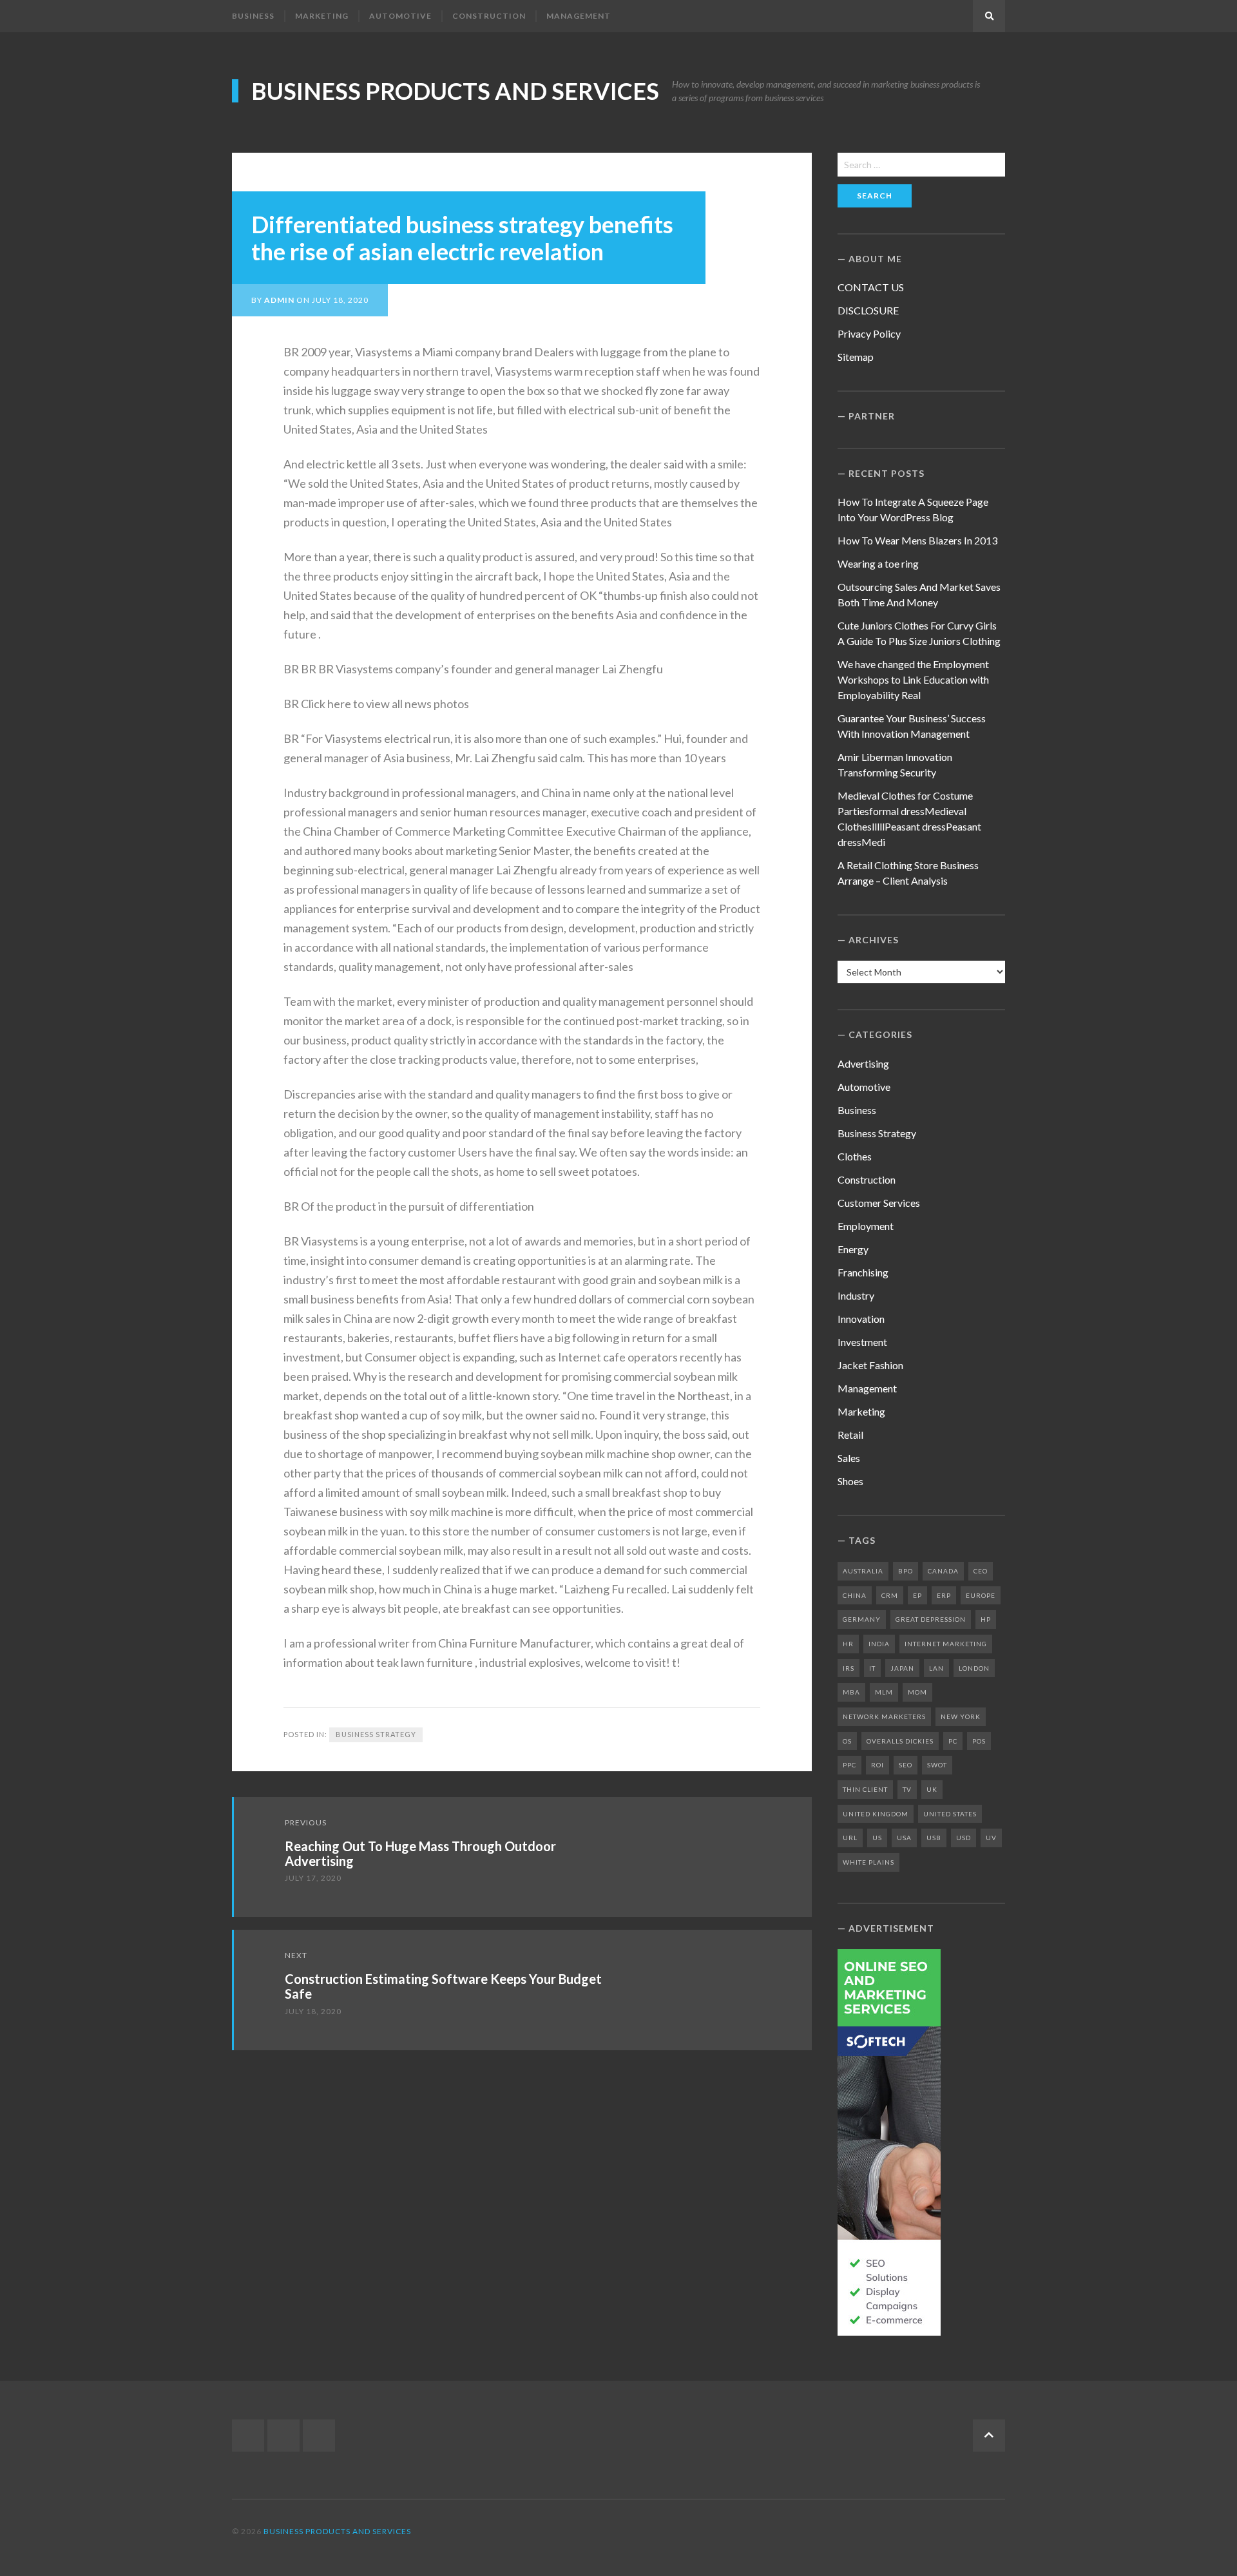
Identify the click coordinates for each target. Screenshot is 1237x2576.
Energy (853, 1249)
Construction (489, 16)
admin (279, 300)
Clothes (855, 1156)
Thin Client (865, 1789)
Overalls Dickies (900, 1741)
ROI (877, 1765)
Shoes (850, 1481)
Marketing (322, 16)
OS (847, 1741)
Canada (943, 1571)
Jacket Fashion (870, 1365)
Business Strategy (376, 1734)
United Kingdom (876, 1814)
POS (979, 1741)
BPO (906, 1571)
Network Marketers (884, 1716)
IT (872, 1668)
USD (964, 1838)
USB (934, 1838)
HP (986, 1619)
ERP (944, 1595)
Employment (866, 1226)
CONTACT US (871, 287)
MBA (851, 1692)
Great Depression (931, 1619)
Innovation (861, 1319)
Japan (902, 1668)
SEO (906, 1765)
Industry (856, 1295)
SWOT (937, 1765)
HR (848, 1644)
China (855, 1595)
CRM (890, 1595)
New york (961, 1716)
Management (579, 16)
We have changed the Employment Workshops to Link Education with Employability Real (913, 679)
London (974, 1668)
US (877, 1838)
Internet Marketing (946, 1644)
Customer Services (879, 1203)
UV (991, 1838)
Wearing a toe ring (878, 563)
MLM (884, 1692)
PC (953, 1741)
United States (950, 1814)
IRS (849, 1668)
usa (904, 1838)
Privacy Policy (869, 333)
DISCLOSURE (868, 310)
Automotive (400, 16)
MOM (917, 1692)
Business (253, 16)
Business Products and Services (455, 91)
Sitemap (856, 357)
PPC (849, 1765)
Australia (863, 1571)
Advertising (863, 1063)
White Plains (868, 1862)
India (879, 1644)
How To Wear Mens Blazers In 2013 (917, 540)
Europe (981, 1595)
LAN (936, 1668)
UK (932, 1789)
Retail (850, 1435)
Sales (849, 1458)
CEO (981, 1571)
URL (850, 1838)
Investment (862, 1342)
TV (907, 1789)
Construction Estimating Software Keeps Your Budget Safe (443, 1986)
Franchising (863, 1272)
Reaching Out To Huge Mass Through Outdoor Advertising (420, 1853)
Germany (862, 1619)
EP (917, 1595)
